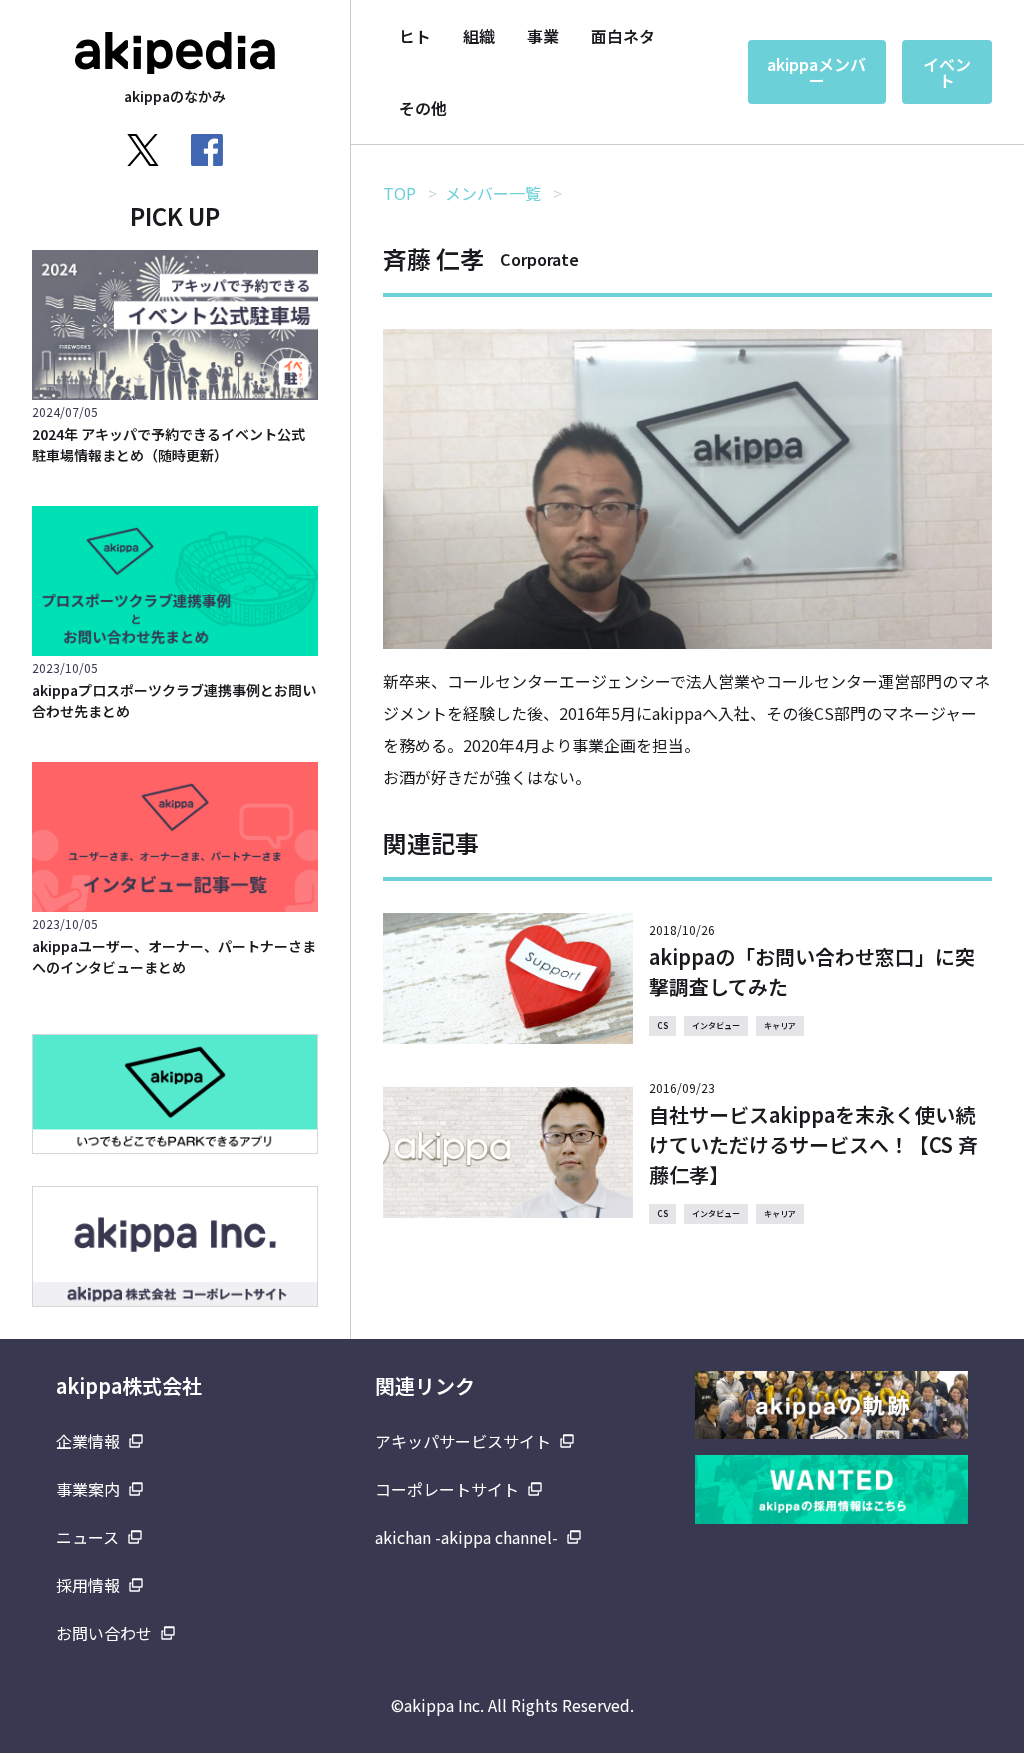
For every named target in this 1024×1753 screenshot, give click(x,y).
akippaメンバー (816, 72)
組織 (479, 36)
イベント (947, 72)
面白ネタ (623, 36)
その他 (423, 108)
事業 (543, 36)
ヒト (415, 36)
